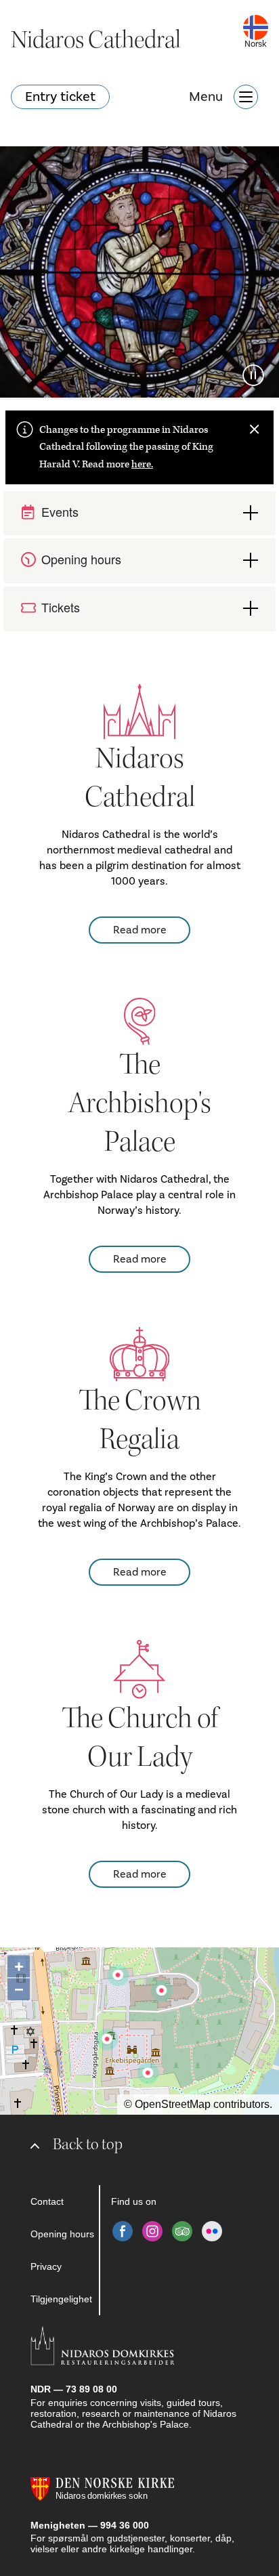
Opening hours (62, 2234)
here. (142, 464)
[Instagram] (152, 2231)
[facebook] (123, 2231)
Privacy (46, 2266)
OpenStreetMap (173, 2104)
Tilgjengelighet (61, 2299)
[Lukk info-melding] (255, 429)
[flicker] (212, 2231)
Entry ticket (60, 97)
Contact (47, 2201)
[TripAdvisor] (182, 2231)
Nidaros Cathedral (96, 40)
